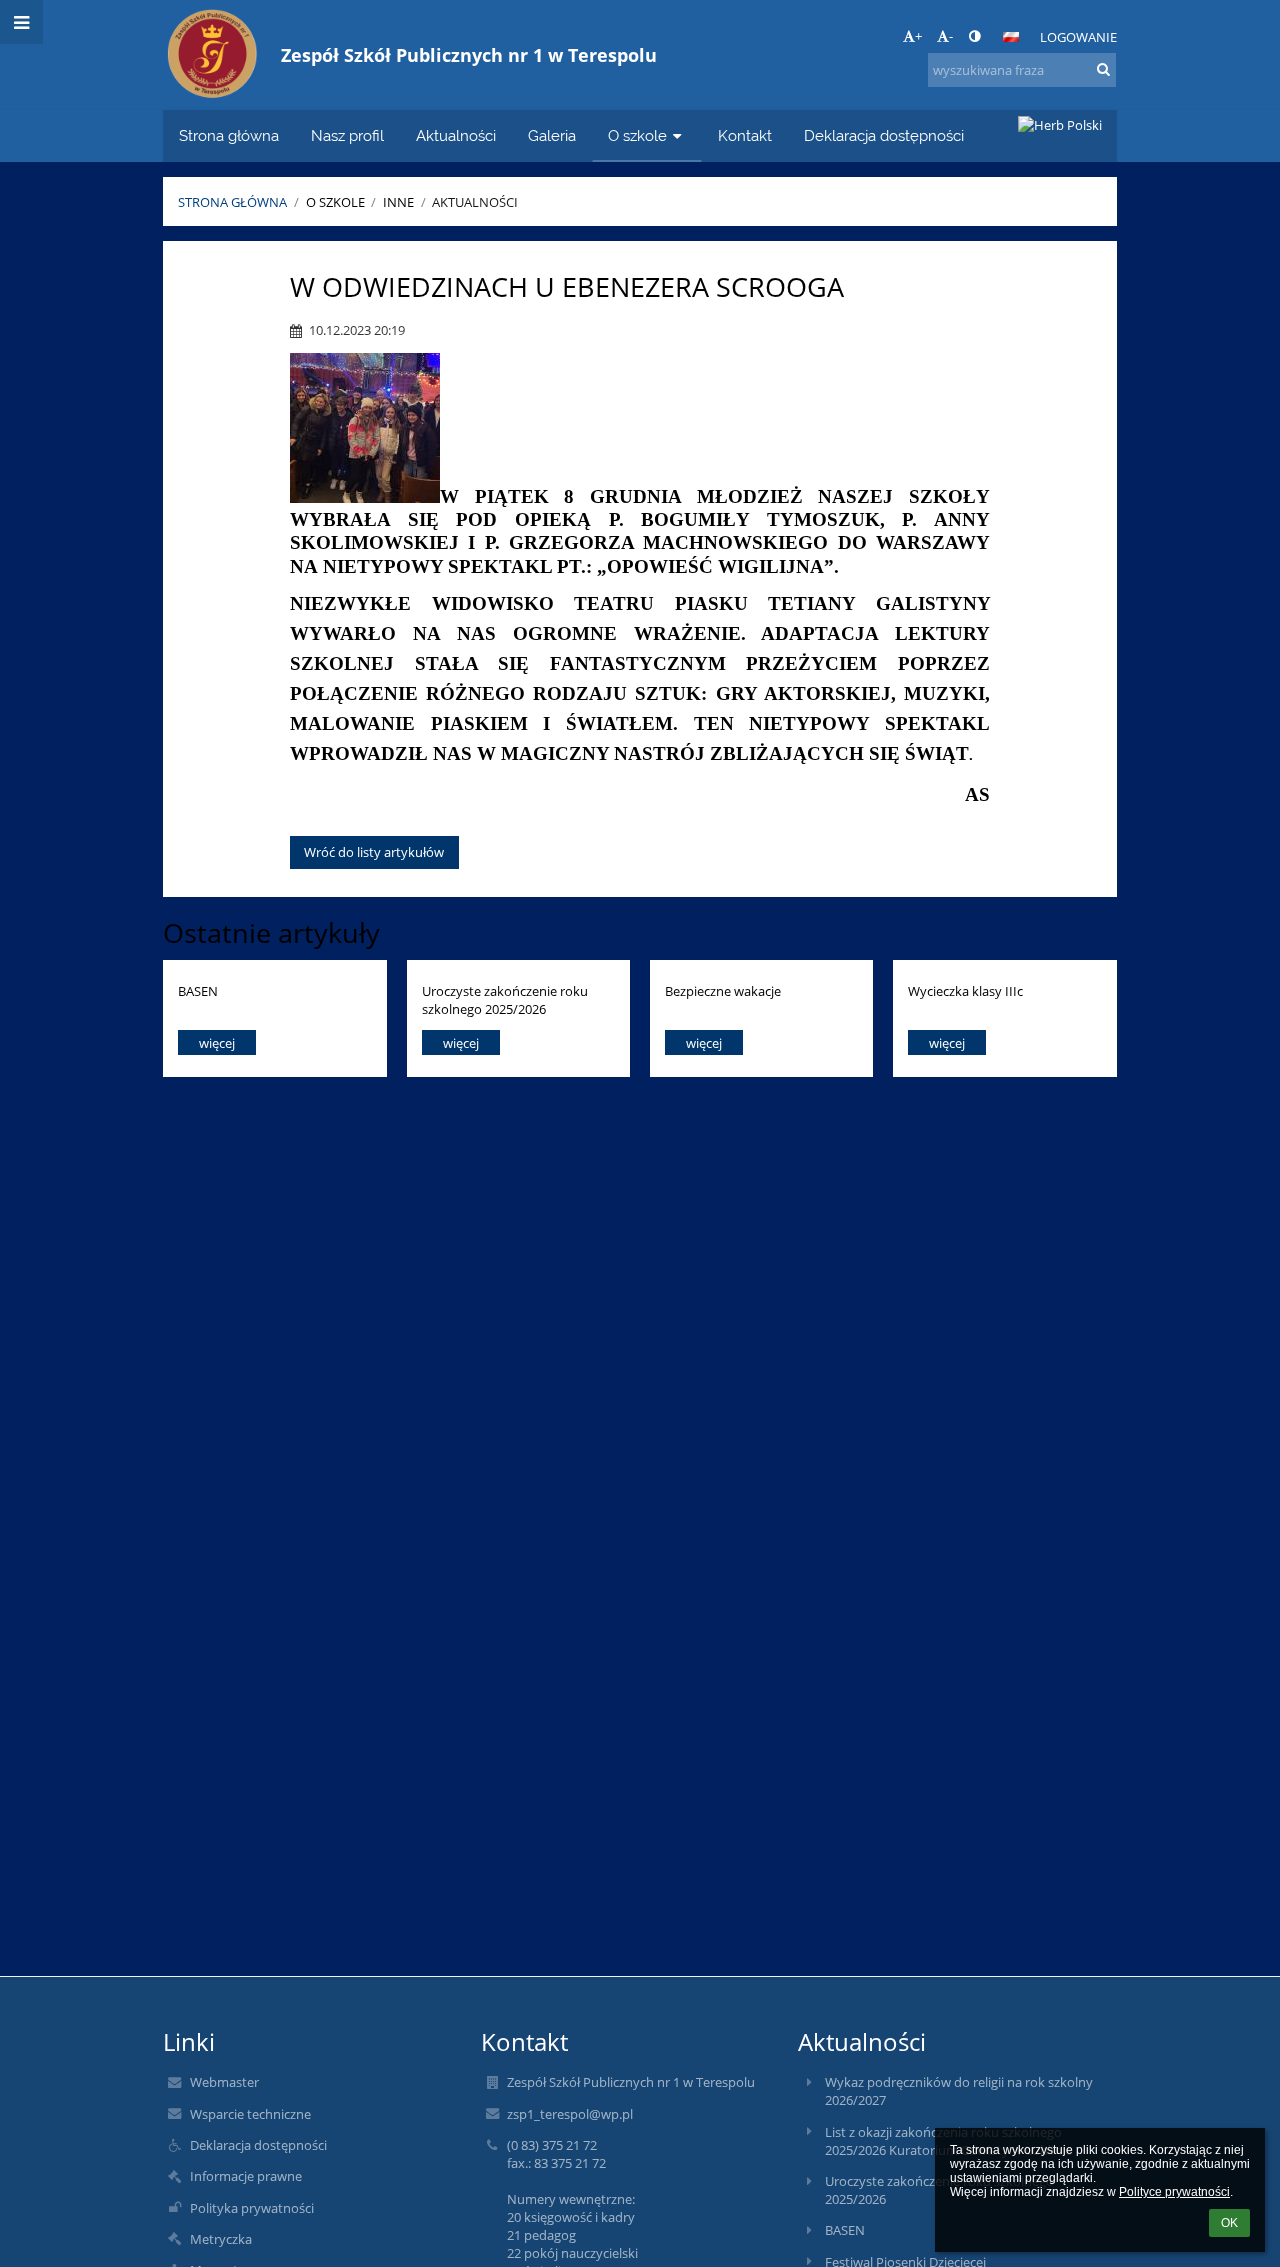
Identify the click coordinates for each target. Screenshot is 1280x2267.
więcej (217, 1043)
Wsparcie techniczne (250, 2114)
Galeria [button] (552, 135)
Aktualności (475, 202)
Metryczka (221, 2239)
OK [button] (1229, 2223)
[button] (974, 36)
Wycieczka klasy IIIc (965, 991)
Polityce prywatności (1174, 2192)
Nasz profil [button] (347, 135)
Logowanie (1078, 37)
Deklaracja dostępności (258, 2145)
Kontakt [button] (745, 135)
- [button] (951, 36)
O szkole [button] (637, 135)
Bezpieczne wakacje (723, 991)
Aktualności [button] (456, 135)
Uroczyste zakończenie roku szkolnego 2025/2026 (505, 999)
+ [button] (918, 36)
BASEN (198, 991)
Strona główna (232, 202)
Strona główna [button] (229, 135)
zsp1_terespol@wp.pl (570, 2114)
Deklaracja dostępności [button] (884, 135)
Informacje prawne (246, 2176)
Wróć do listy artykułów (374, 852)
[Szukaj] (1103, 69)
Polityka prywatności (252, 2208)
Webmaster (224, 2082)
